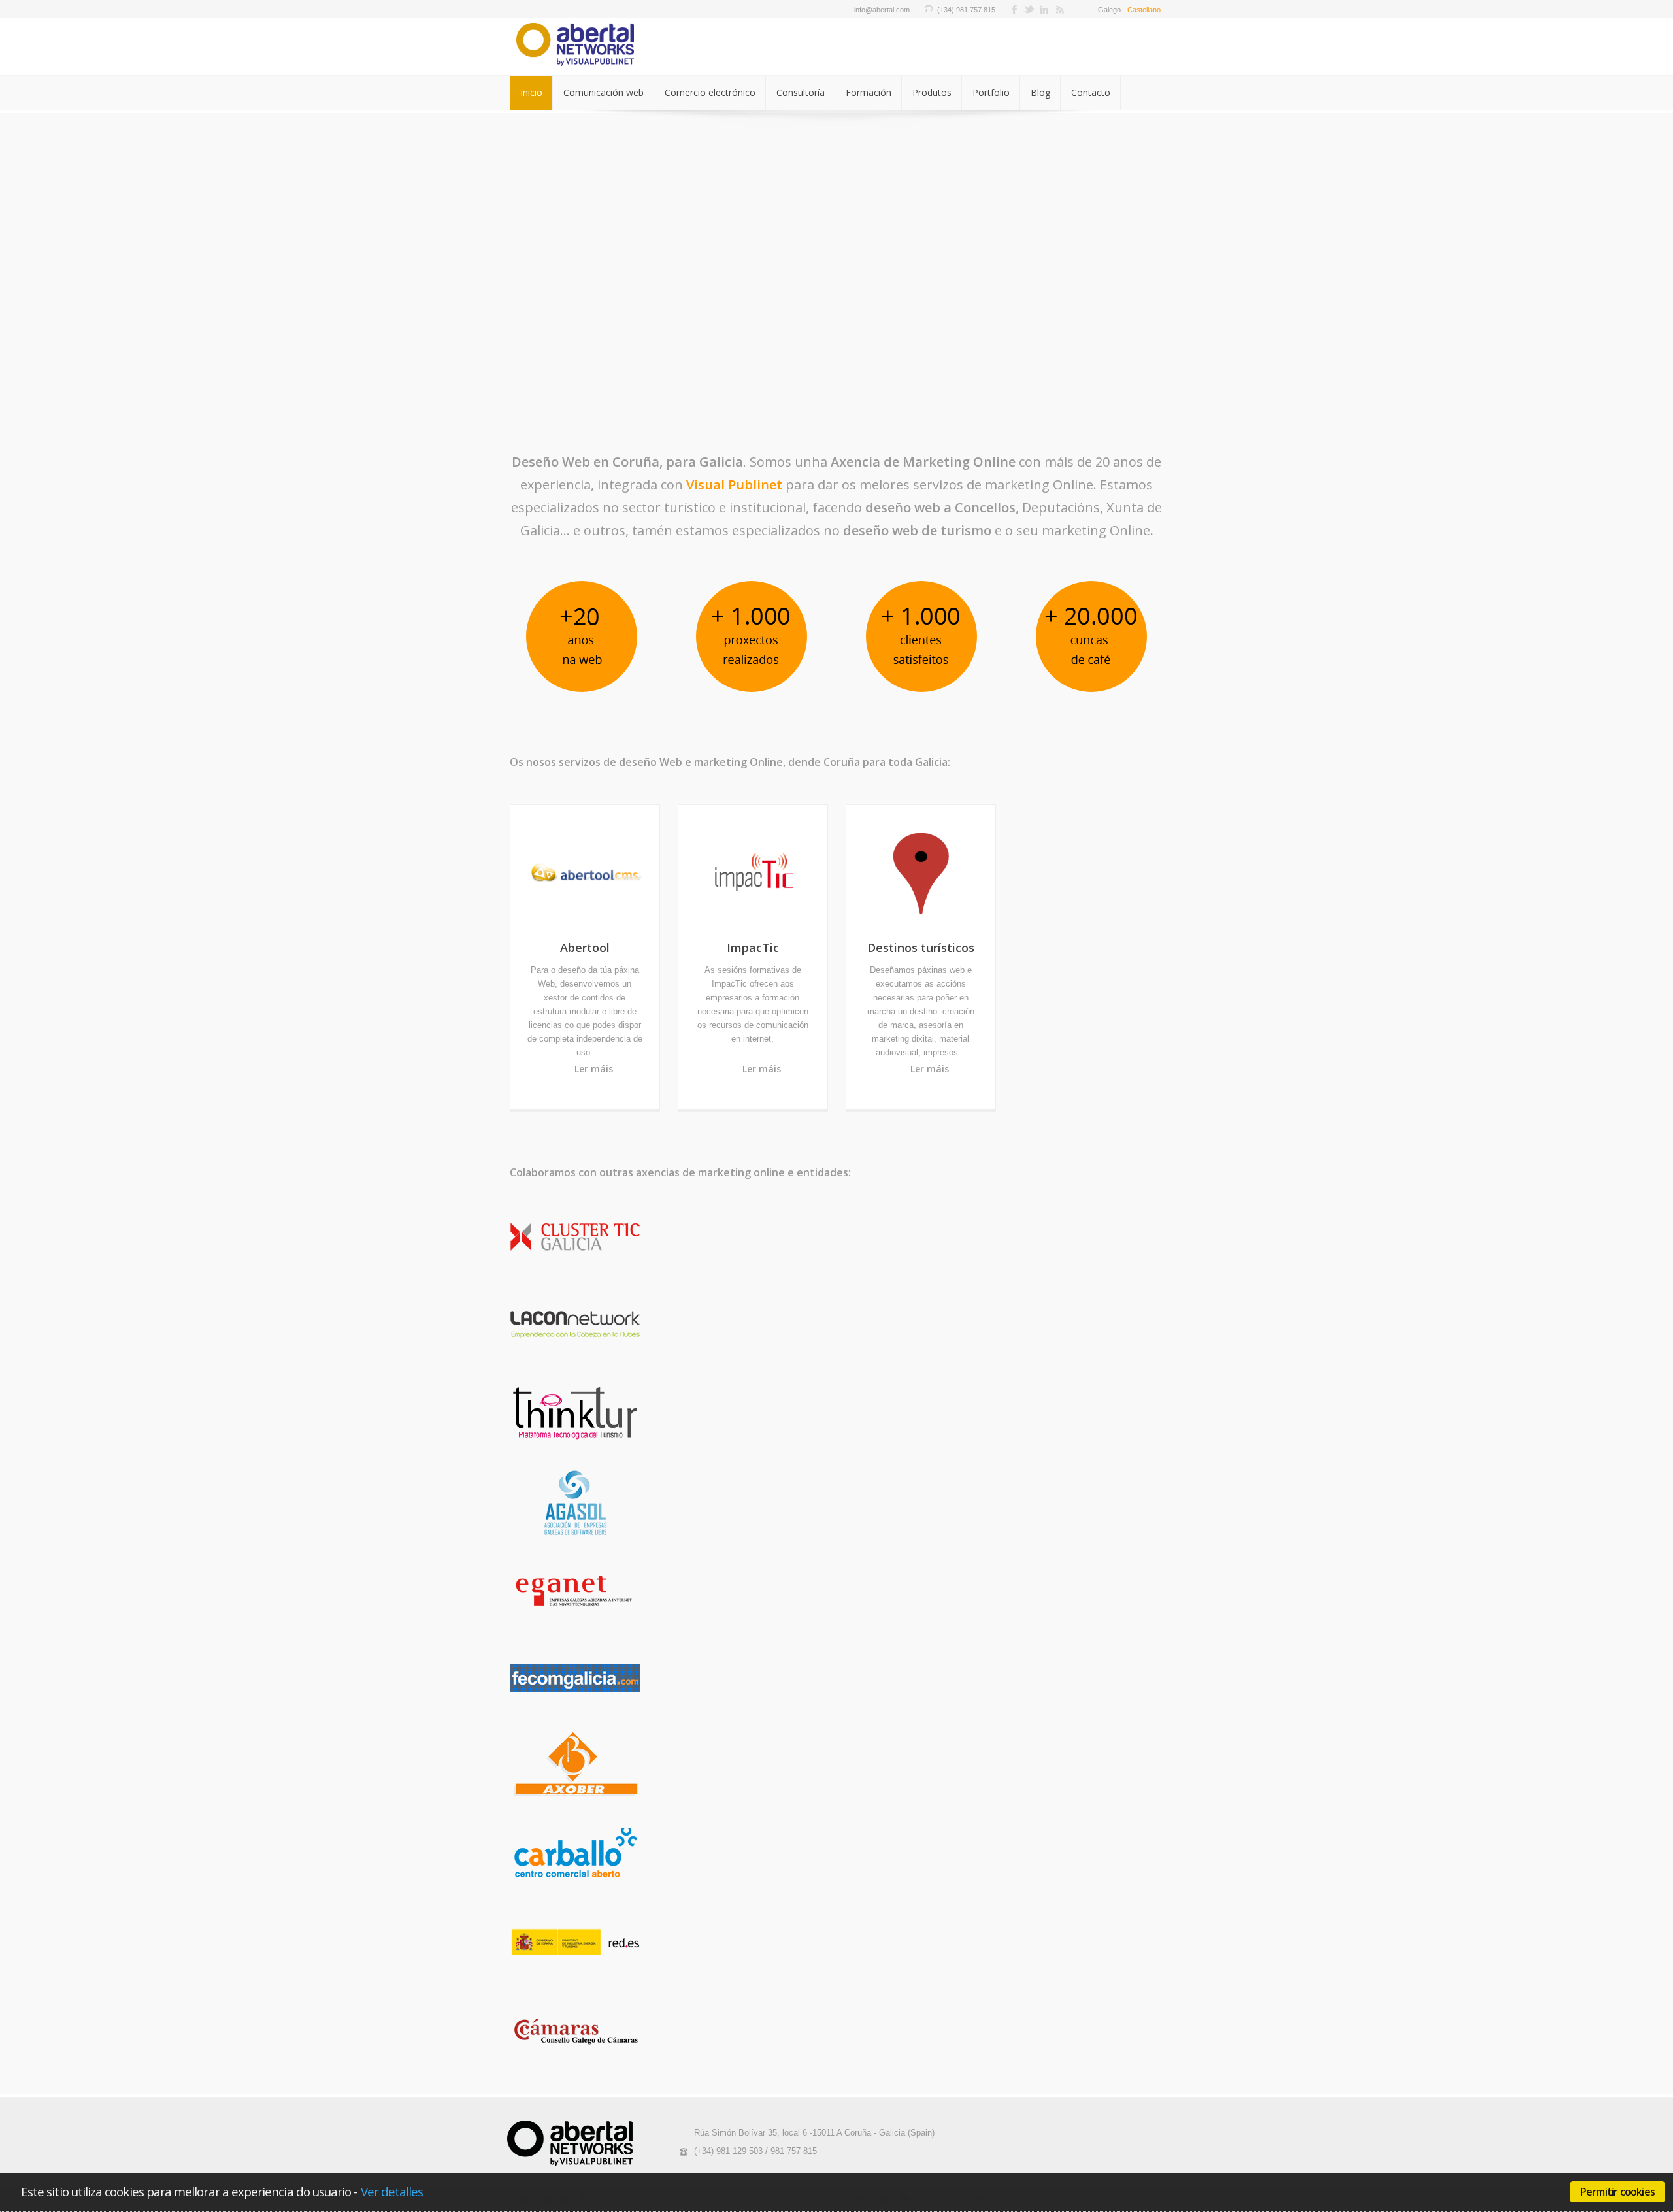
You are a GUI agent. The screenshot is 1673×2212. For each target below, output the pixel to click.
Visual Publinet (734, 485)
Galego (1109, 10)
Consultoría (801, 92)
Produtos (932, 92)
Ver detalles (392, 2191)
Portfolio (991, 92)
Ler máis (594, 1069)
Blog (1040, 92)
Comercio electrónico (710, 92)
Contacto (1091, 92)
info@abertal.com (882, 10)
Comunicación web (604, 92)
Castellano (1144, 10)
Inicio (531, 92)
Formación (869, 92)
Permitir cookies (1617, 2192)
